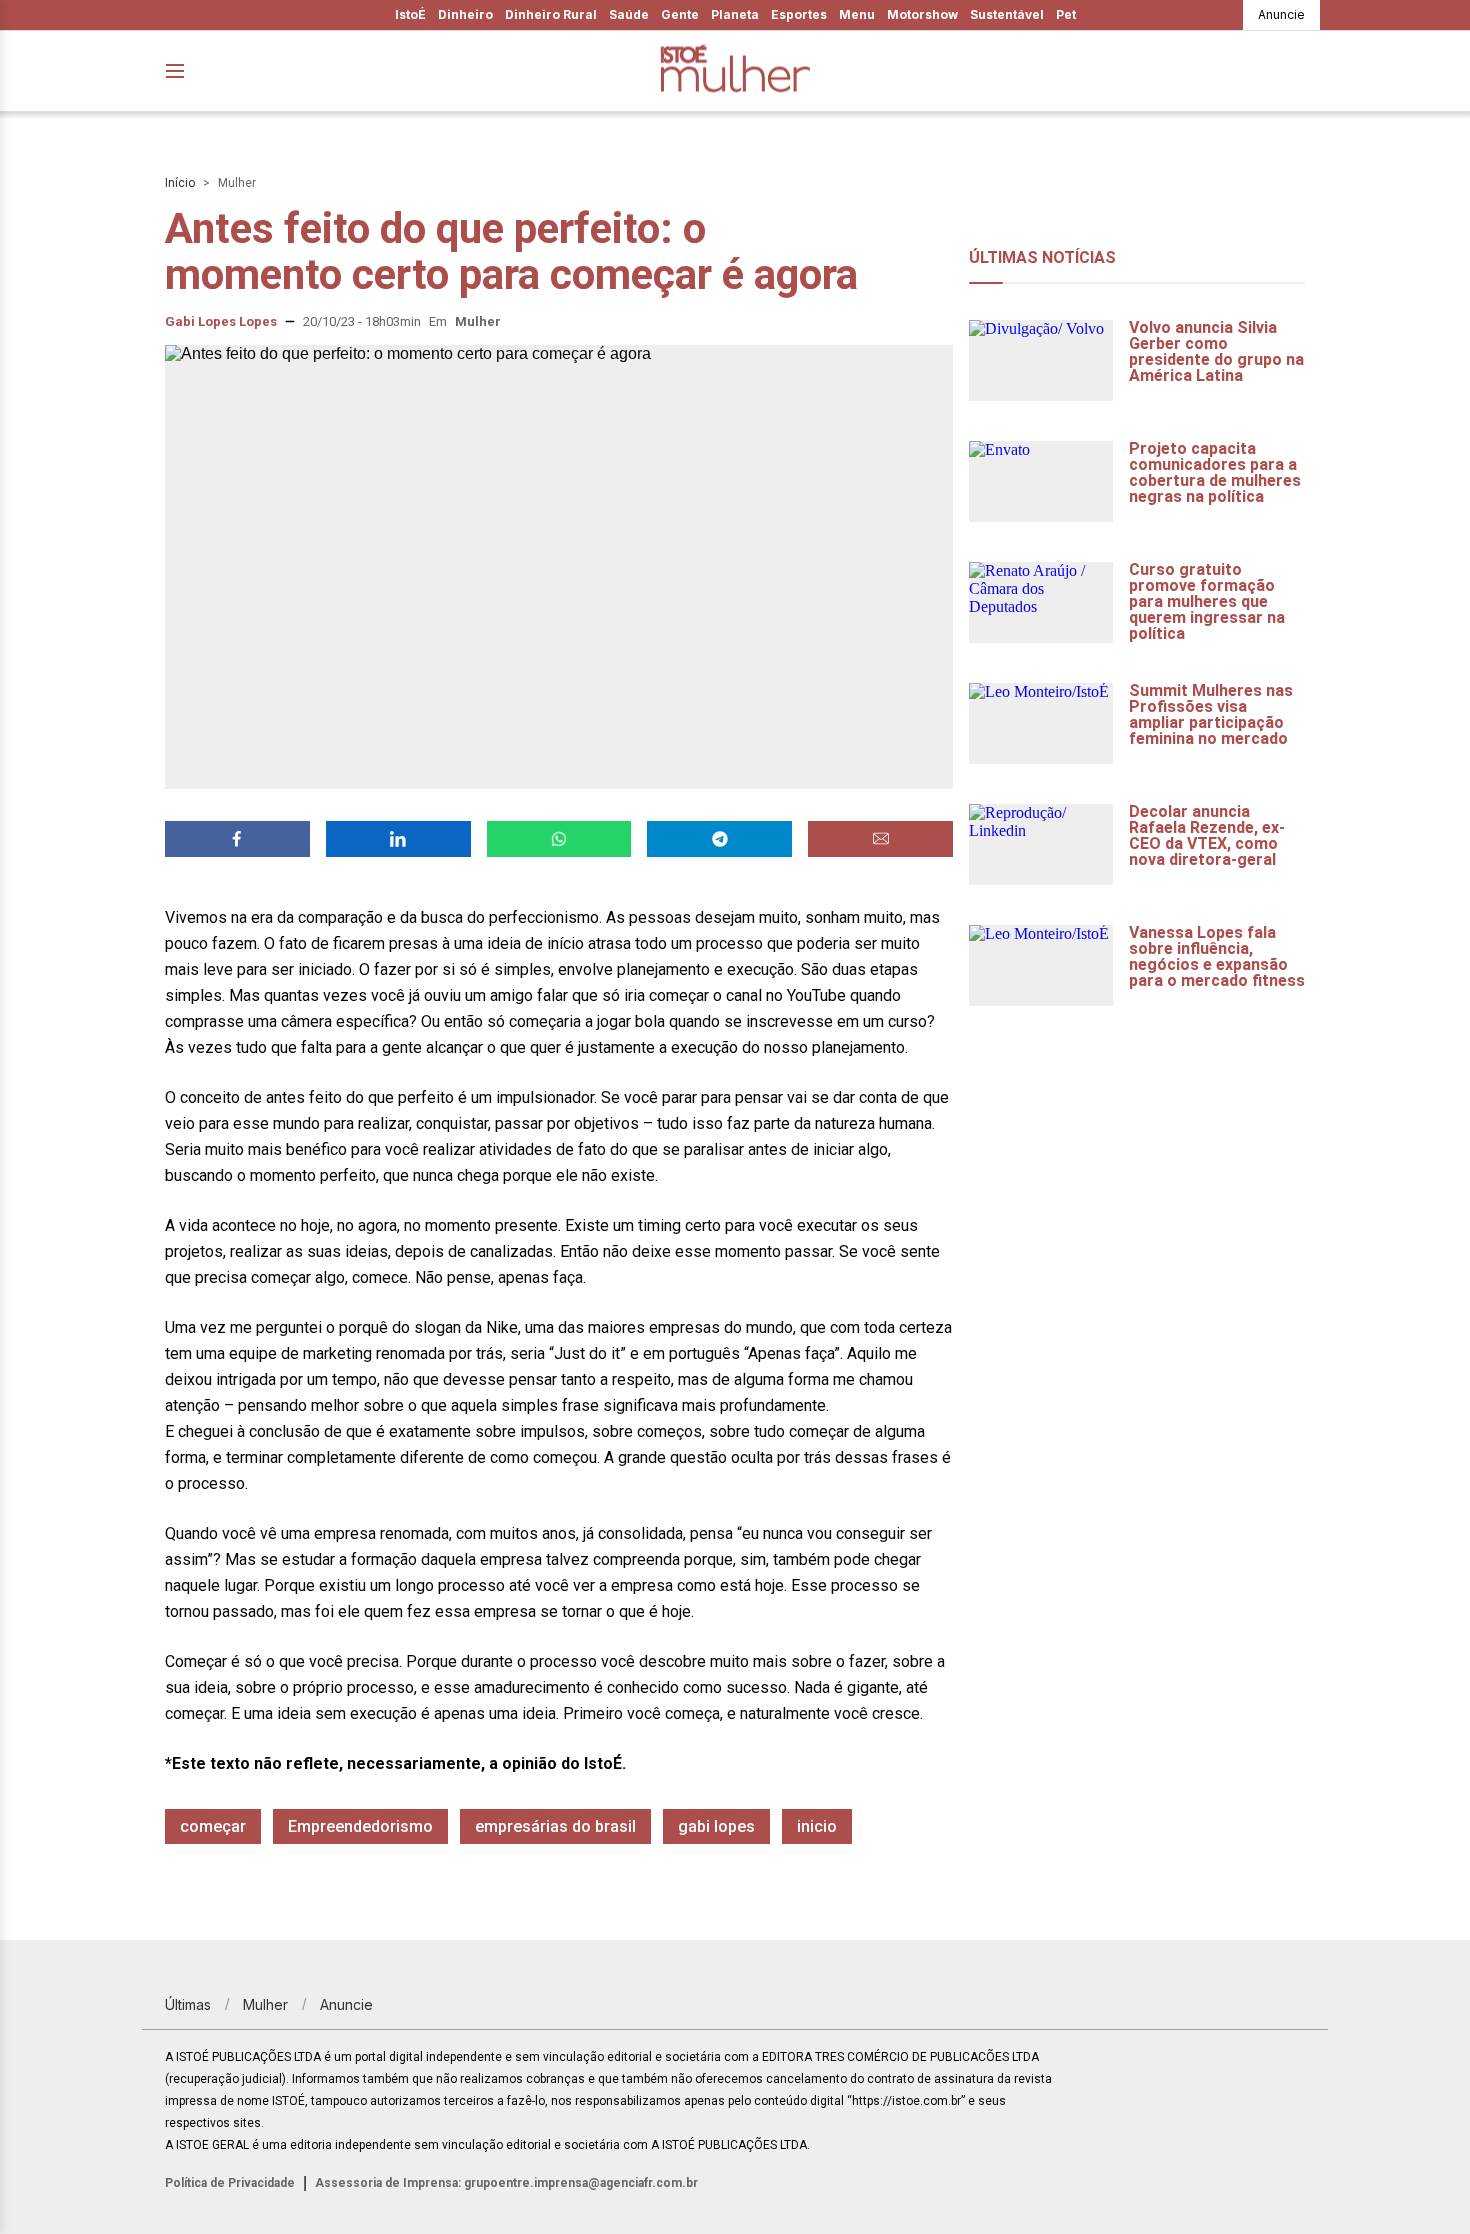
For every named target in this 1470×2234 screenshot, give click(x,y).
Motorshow (922, 14)
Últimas (188, 2004)
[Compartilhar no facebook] (237, 839)
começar (213, 1826)
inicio (817, 1826)
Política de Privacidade (230, 2183)
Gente (680, 14)
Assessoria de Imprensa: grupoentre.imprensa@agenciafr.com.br (506, 2183)
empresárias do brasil (555, 1826)
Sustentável (1007, 14)
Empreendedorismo (360, 1826)
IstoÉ (410, 14)
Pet (1066, 14)
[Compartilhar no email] (880, 839)
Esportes (799, 14)
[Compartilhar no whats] (559, 839)
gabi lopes (716, 1826)
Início (180, 183)
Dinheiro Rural (551, 14)
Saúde (629, 14)
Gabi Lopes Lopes (221, 321)
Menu (857, 14)
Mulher (237, 183)
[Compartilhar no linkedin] (398, 839)
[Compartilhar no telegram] (719, 839)
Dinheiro (465, 14)
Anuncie (1281, 14)
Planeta (735, 14)
